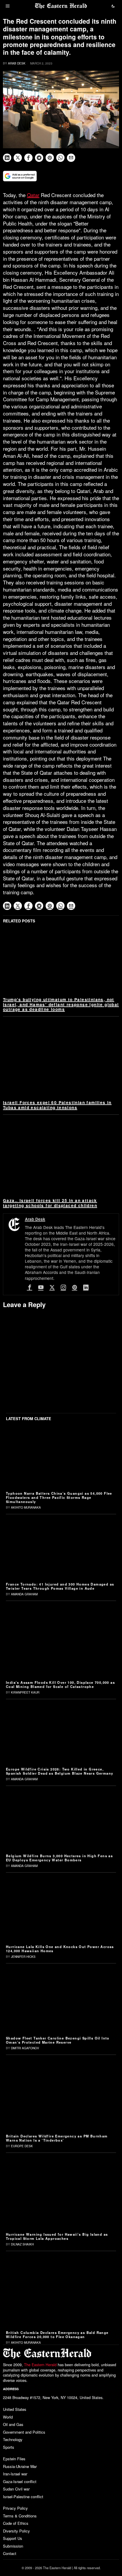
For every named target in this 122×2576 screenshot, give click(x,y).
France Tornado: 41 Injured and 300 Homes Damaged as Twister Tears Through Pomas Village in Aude (60, 1586)
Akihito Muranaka (26, 1507)
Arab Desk (17, 63)
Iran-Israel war (15, 2474)
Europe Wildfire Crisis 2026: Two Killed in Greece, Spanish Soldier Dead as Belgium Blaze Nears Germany (60, 1771)
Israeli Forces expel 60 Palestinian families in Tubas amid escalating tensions (57, 1105)
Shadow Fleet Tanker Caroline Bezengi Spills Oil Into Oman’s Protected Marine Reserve (58, 2040)
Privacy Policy (15, 2508)
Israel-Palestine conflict (23, 2497)
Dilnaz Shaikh (22, 2244)
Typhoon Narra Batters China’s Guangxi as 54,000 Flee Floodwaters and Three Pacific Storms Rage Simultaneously (59, 1497)
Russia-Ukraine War (20, 2466)
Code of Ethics (16, 2523)
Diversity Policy (16, 2531)
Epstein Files (14, 2459)
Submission (13, 2546)
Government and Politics (24, 2432)
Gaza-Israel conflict (20, 2481)
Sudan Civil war (16, 2489)
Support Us (13, 2538)
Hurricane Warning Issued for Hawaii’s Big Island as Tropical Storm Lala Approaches (57, 2236)
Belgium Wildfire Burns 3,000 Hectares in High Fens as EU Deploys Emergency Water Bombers (59, 1858)
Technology (13, 2439)
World (8, 2417)
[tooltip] (7, 158)
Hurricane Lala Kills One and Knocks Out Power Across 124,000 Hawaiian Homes (60, 1949)
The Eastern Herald (40, 2365)
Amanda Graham (24, 1594)
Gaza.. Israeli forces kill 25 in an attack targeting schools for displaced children (50, 1203)
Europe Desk (22, 2146)
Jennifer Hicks (23, 1957)
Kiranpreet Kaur (25, 1692)
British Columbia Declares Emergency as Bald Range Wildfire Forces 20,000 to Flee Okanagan (57, 2335)
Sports (9, 2447)
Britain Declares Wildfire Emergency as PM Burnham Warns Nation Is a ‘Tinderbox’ (57, 2138)
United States (15, 2409)
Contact (10, 2553)
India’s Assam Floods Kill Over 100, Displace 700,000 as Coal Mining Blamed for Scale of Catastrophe (60, 1684)
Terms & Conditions (20, 2516)
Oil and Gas (13, 2424)
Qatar (33, 195)
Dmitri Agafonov (25, 2048)
